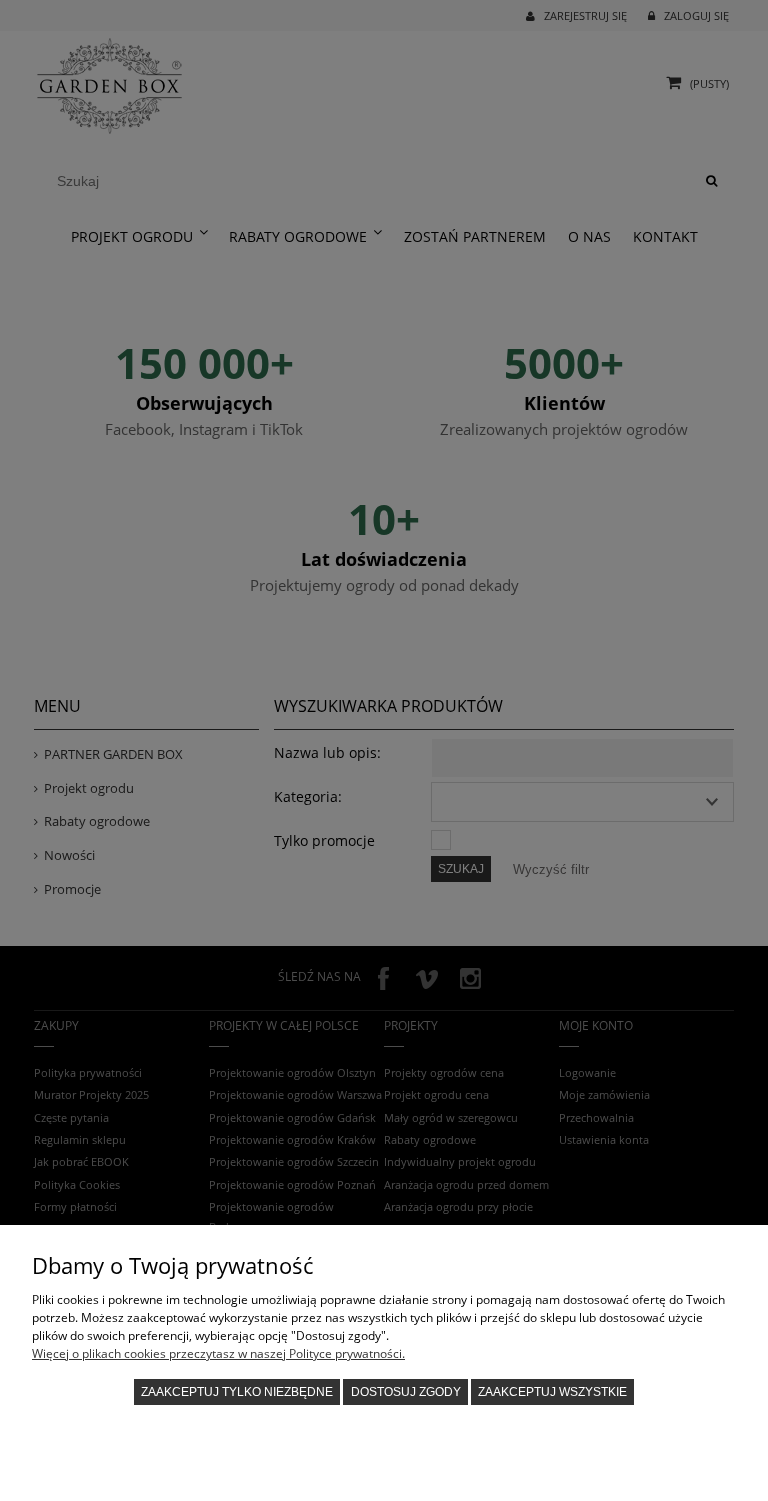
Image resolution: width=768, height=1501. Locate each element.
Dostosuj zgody (406, 1392)
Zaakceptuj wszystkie (552, 1392)
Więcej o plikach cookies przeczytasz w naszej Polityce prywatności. (218, 1353)
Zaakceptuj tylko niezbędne (237, 1392)
